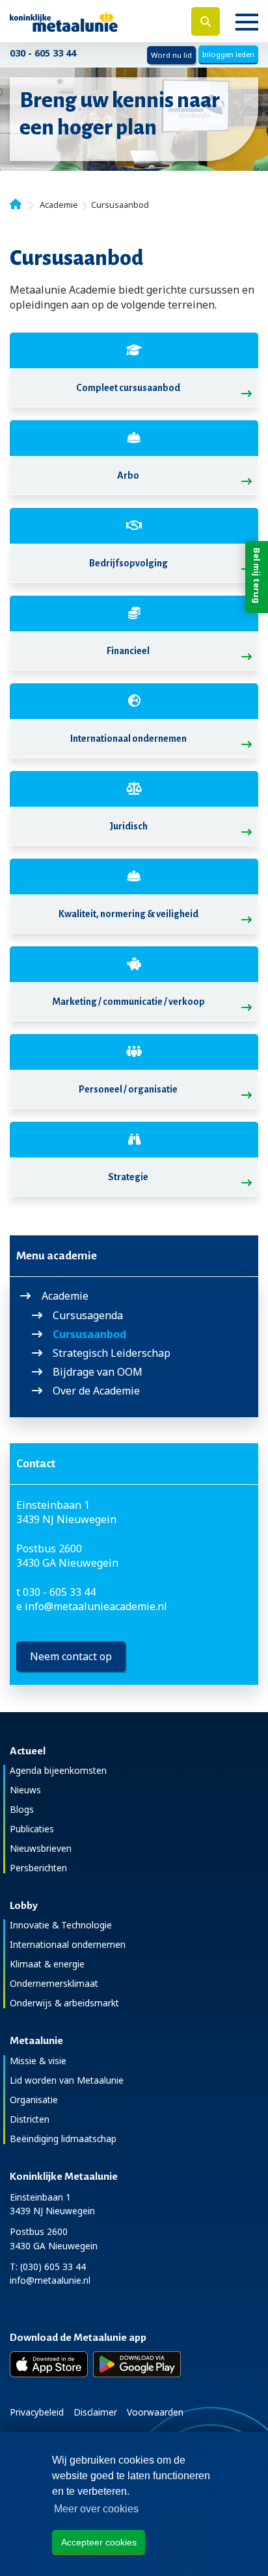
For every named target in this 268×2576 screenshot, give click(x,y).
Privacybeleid (37, 2412)
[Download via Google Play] (137, 2364)
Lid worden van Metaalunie (67, 2080)
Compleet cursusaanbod (128, 388)
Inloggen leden (228, 54)
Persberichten (38, 1868)
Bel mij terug (257, 575)
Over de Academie (96, 1391)
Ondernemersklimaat (54, 1983)
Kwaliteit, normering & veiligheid (128, 914)
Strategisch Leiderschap (112, 1353)
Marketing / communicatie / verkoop (128, 1002)
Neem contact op (71, 1656)
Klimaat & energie (47, 1964)
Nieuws (25, 1790)
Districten (30, 2119)
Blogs (22, 1809)
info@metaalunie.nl (50, 2280)
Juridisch (128, 826)
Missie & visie (38, 2061)
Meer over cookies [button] (96, 2509)
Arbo (128, 475)
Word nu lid (171, 55)
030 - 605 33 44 (43, 53)
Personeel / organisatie (128, 1089)
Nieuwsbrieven (41, 1848)
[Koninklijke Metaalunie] (89, 21)
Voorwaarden (155, 2412)
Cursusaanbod (89, 1334)
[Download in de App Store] (49, 2364)
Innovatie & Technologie (61, 1925)
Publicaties (32, 1829)
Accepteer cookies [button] (99, 2542)
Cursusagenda (88, 1316)
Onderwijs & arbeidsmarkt (64, 2003)
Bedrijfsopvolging (128, 563)
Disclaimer (95, 2412)
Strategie (128, 1177)
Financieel (128, 651)
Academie (65, 1296)
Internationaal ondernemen (128, 739)
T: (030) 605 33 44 (48, 2267)
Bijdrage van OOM (98, 1372)
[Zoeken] (206, 21)
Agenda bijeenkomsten (58, 1770)
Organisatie (34, 2100)
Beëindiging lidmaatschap (63, 2139)
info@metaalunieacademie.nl (96, 1606)
